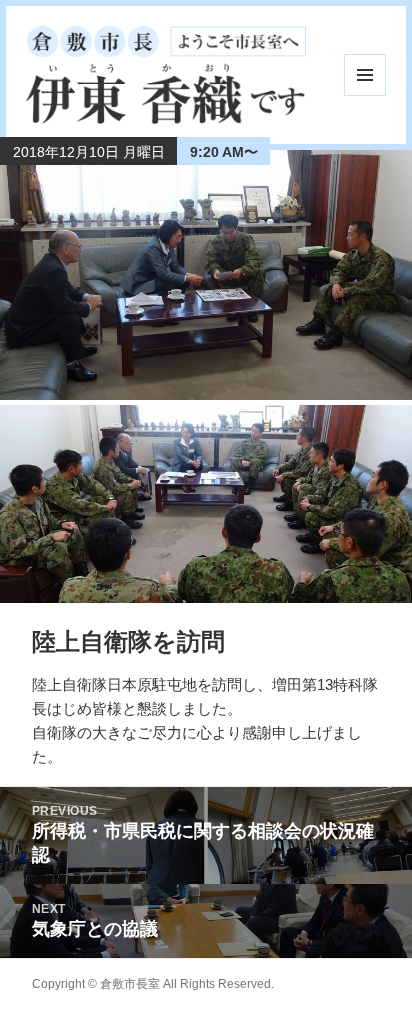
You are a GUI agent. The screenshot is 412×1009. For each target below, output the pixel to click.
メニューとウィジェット (365, 75)
